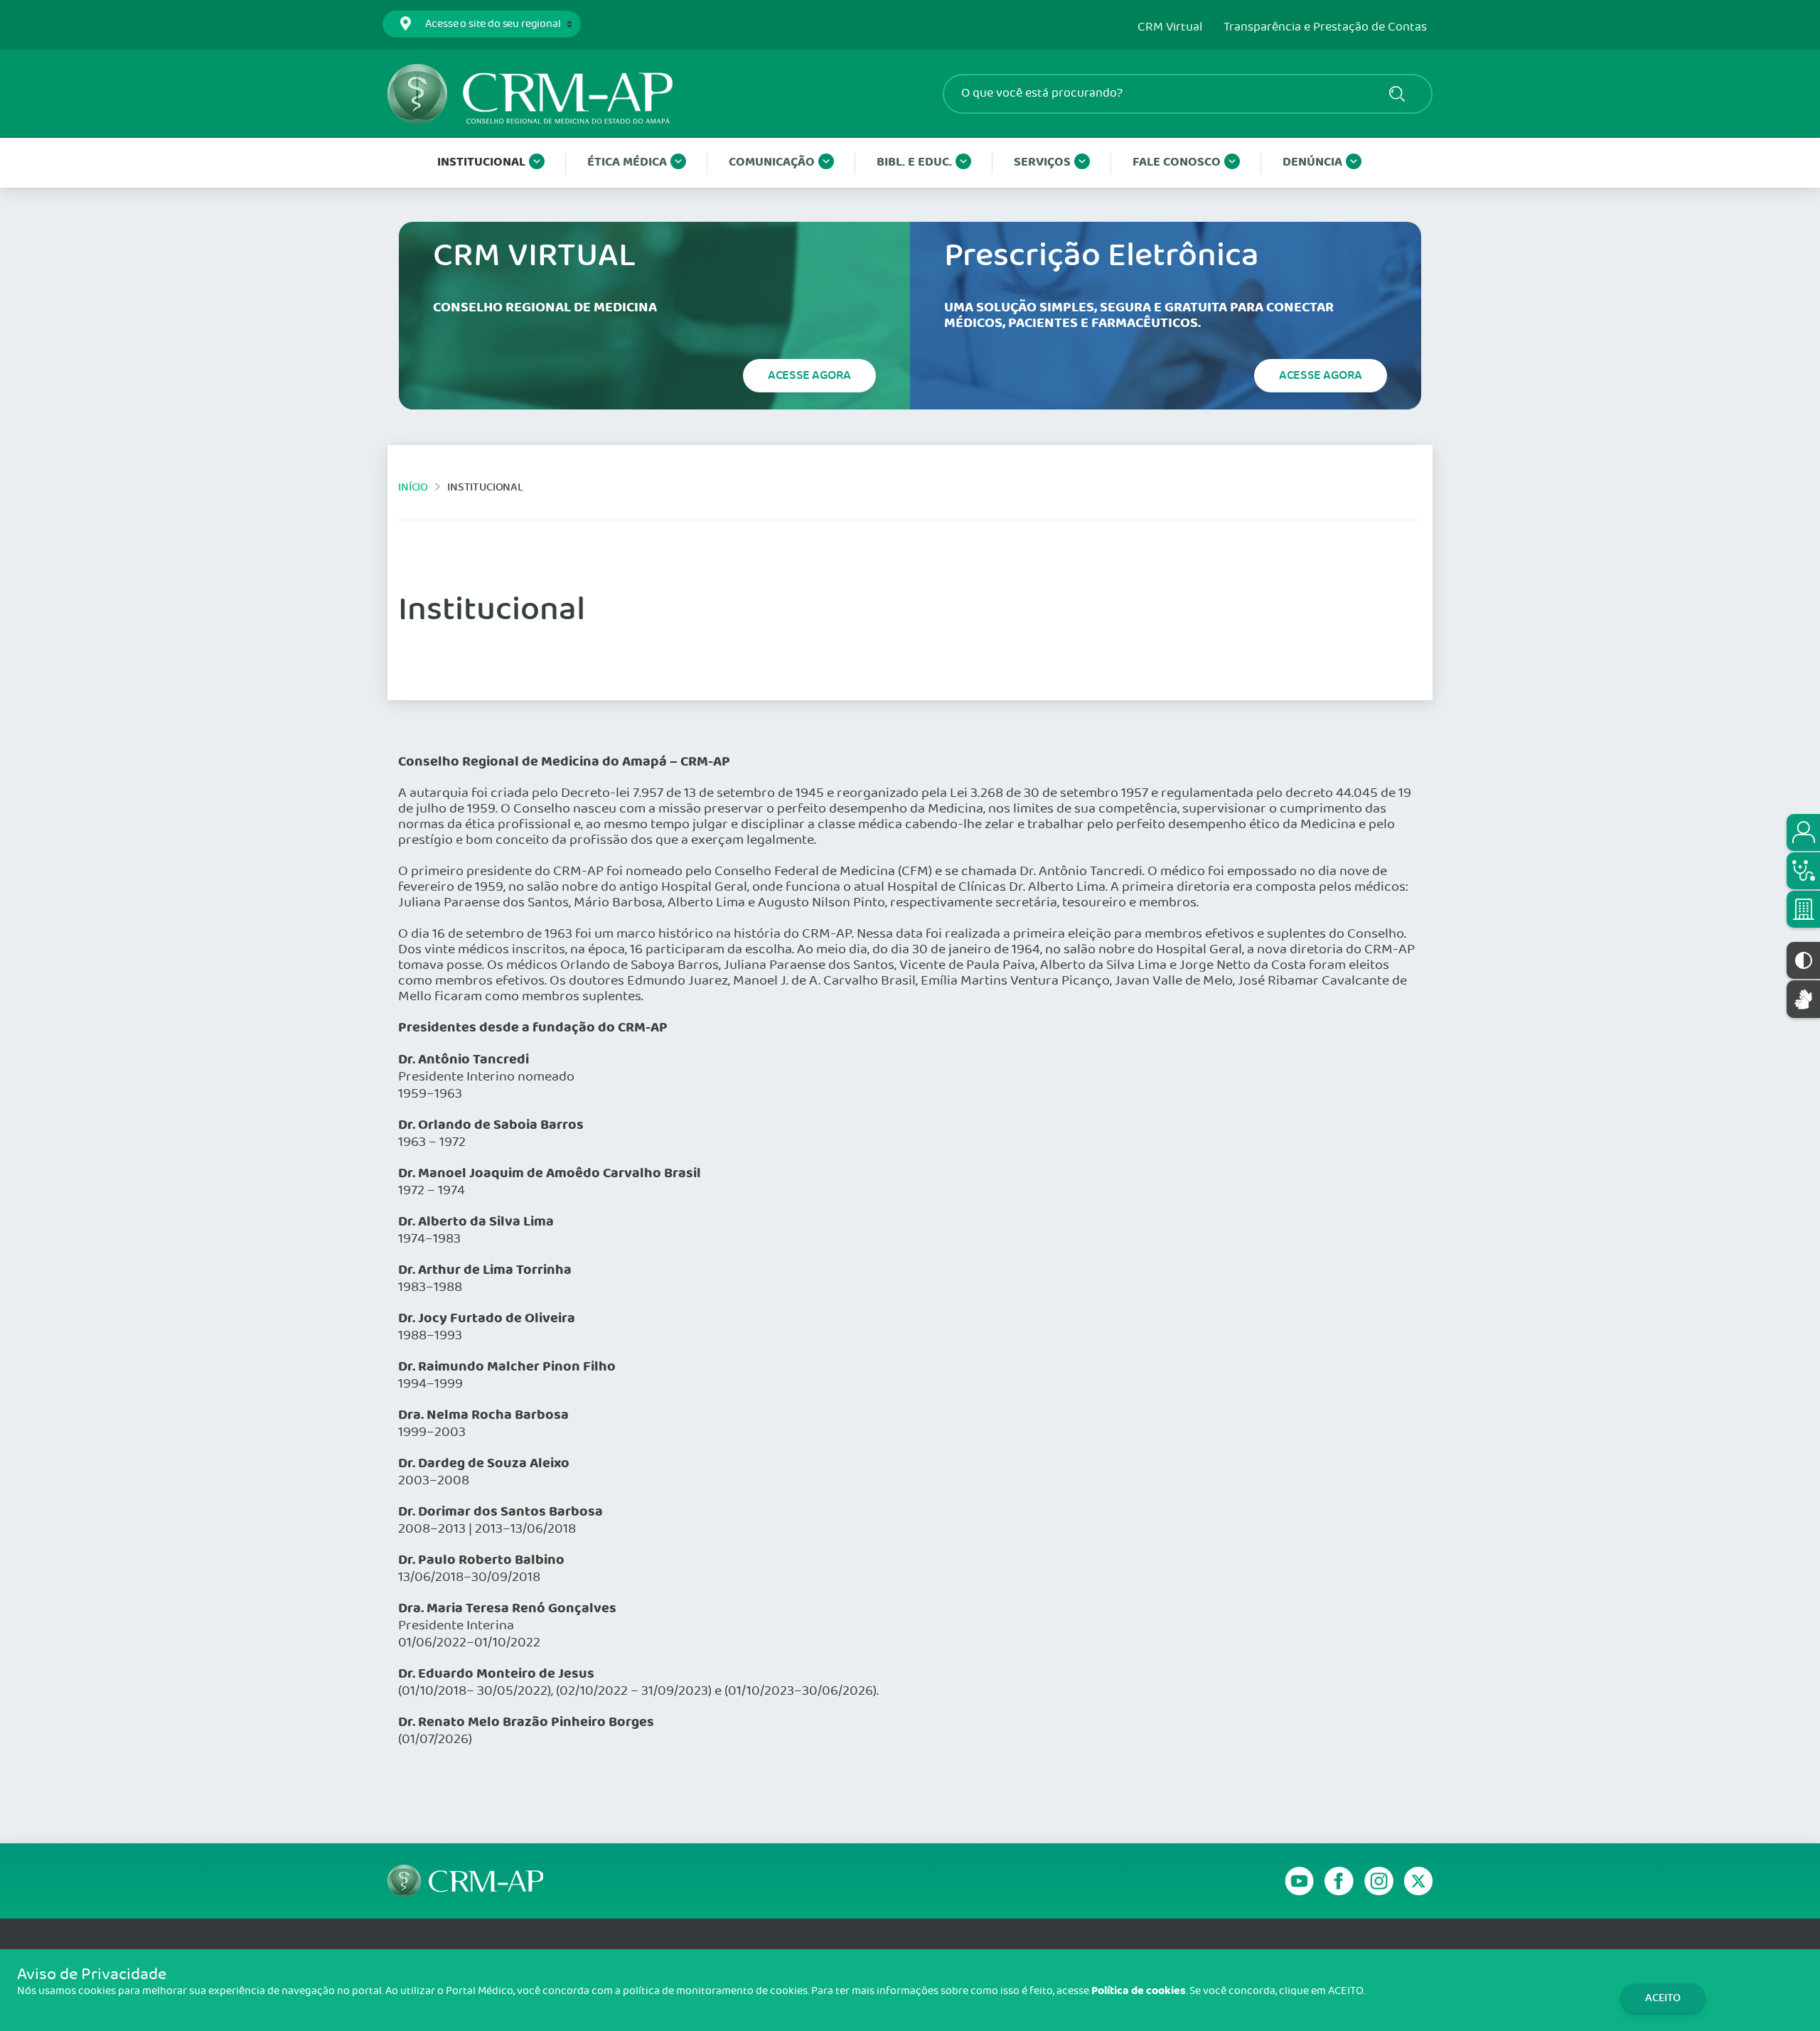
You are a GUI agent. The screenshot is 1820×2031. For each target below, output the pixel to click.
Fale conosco (1177, 162)
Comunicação (772, 162)
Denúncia (1312, 162)
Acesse (809, 375)
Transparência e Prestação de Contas (1325, 28)
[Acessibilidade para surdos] (1803, 999)
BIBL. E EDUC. (914, 162)
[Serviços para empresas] (1803, 909)
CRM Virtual (1170, 28)
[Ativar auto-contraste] (1803, 960)
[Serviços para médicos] (1803, 871)
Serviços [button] (1042, 162)
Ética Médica (627, 162)
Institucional (481, 162)
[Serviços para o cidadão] (1803, 832)
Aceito (1663, 1998)
